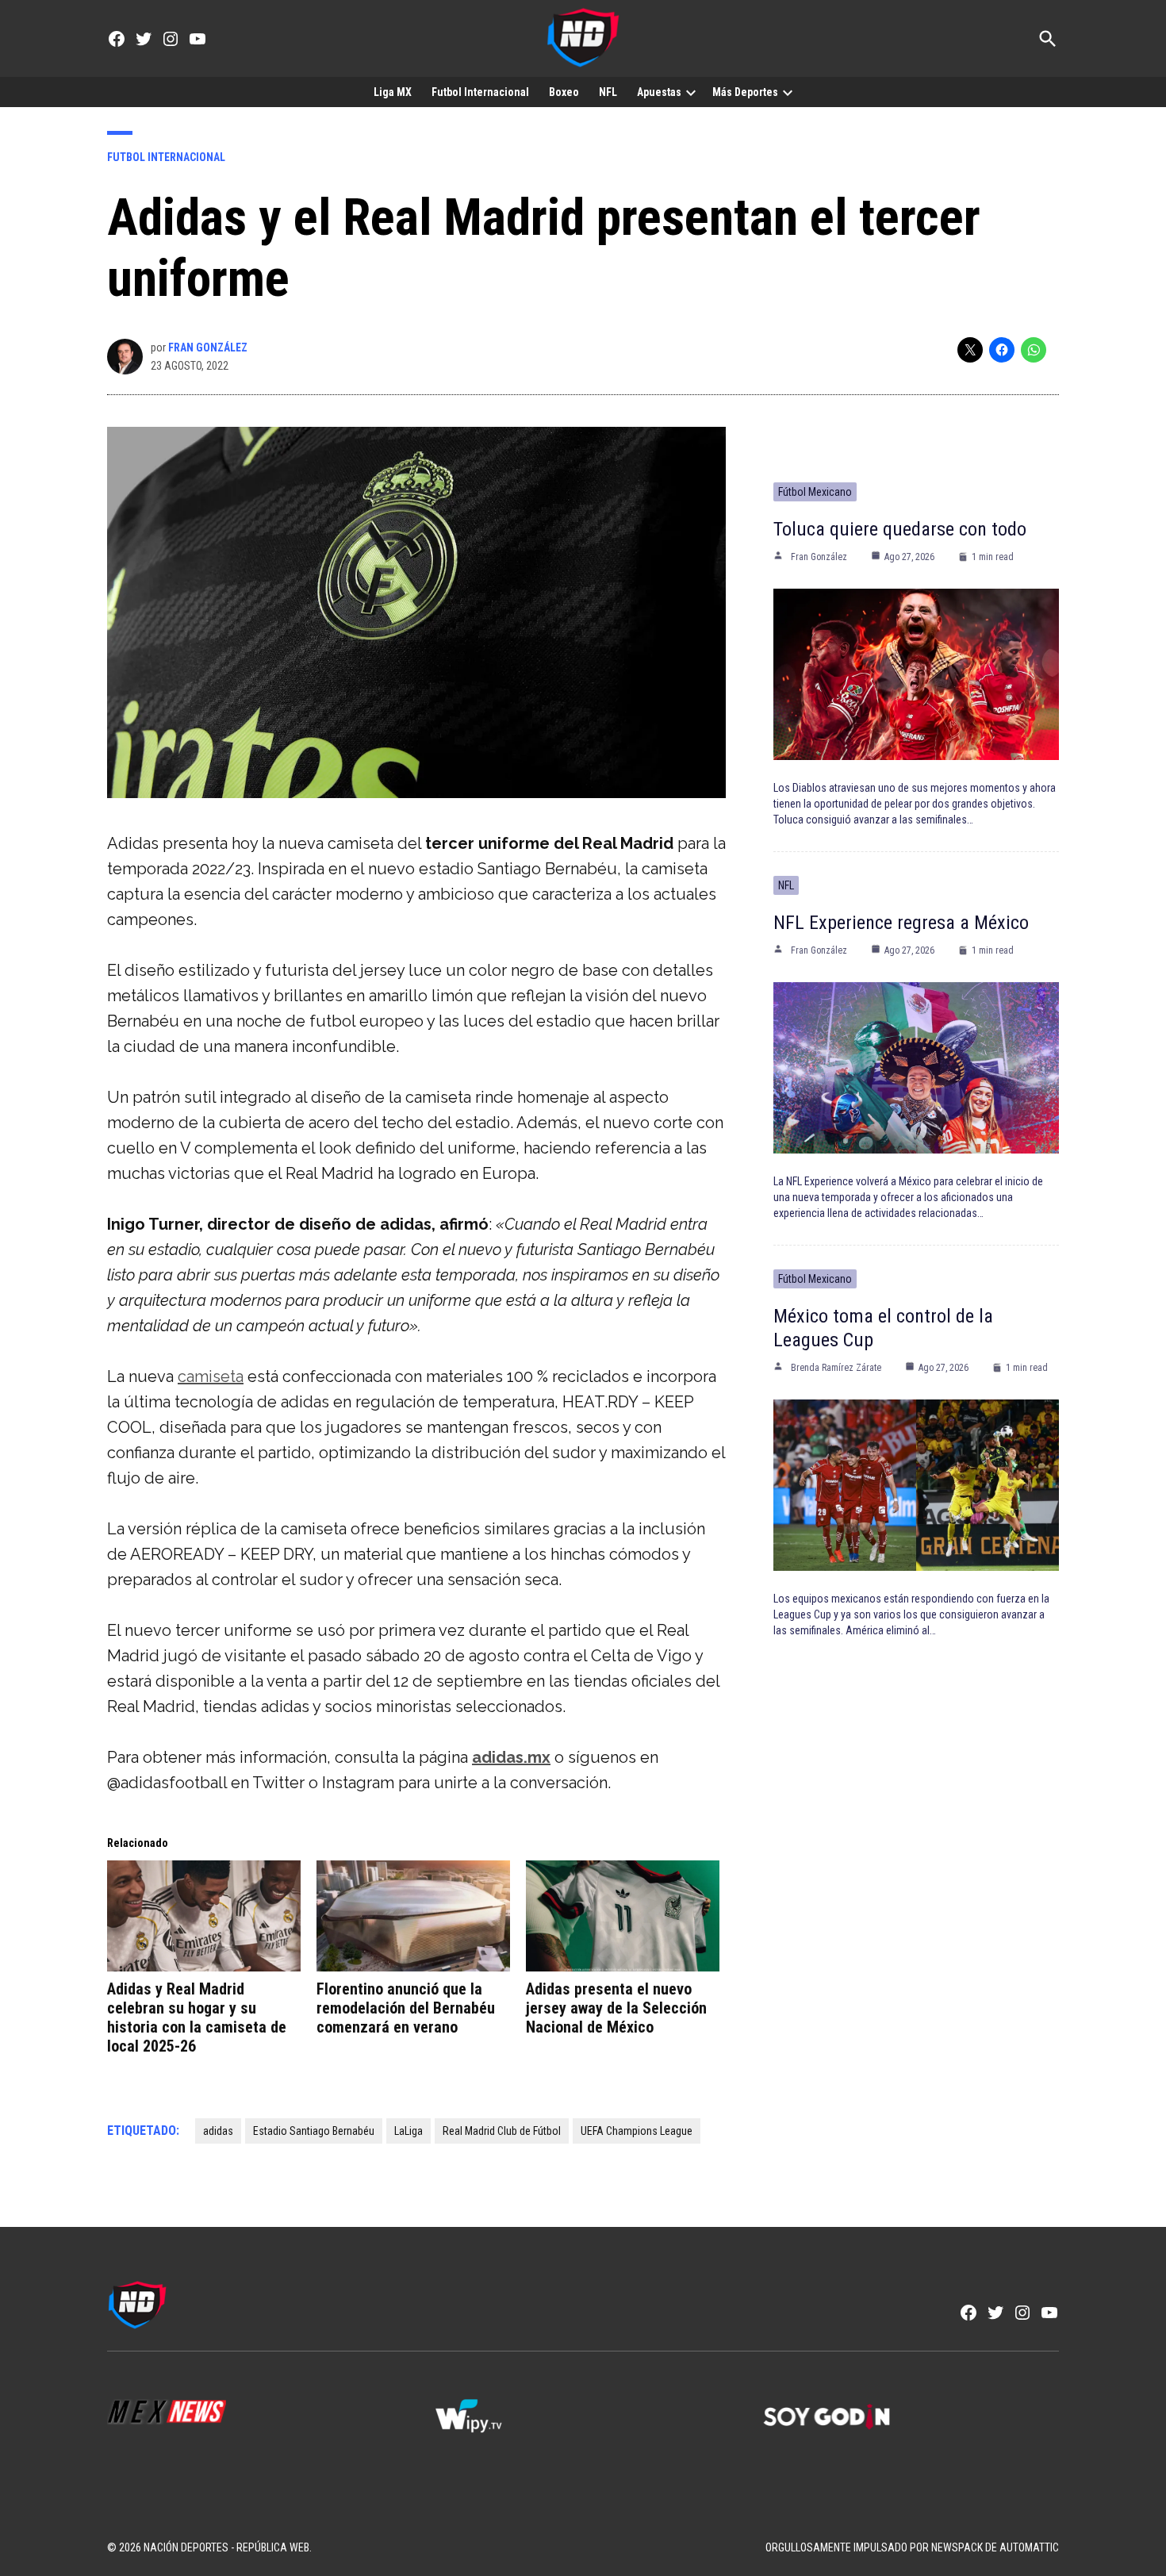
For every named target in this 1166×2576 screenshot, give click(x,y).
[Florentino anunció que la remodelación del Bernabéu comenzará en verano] (413, 1916)
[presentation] (691, 92)
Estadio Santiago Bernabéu (314, 2131)
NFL (608, 92)
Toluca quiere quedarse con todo (900, 529)
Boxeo (564, 92)
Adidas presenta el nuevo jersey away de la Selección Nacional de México (616, 2008)
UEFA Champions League (637, 2131)
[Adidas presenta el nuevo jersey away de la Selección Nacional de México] (623, 1916)
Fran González (208, 347)
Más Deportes (745, 92)
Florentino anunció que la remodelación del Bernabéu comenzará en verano (406, 2008)
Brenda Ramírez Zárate (836, 1368)
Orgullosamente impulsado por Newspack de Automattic (912, 2547)
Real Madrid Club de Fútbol (502, 2131)
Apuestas (659, 92)
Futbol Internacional (480, 92)
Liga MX (393, 92)
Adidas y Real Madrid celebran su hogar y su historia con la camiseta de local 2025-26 (197, 2017)
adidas (218, 2131)
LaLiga (408, 2131)
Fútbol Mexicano (815, 492)
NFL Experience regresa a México (901, 923)
